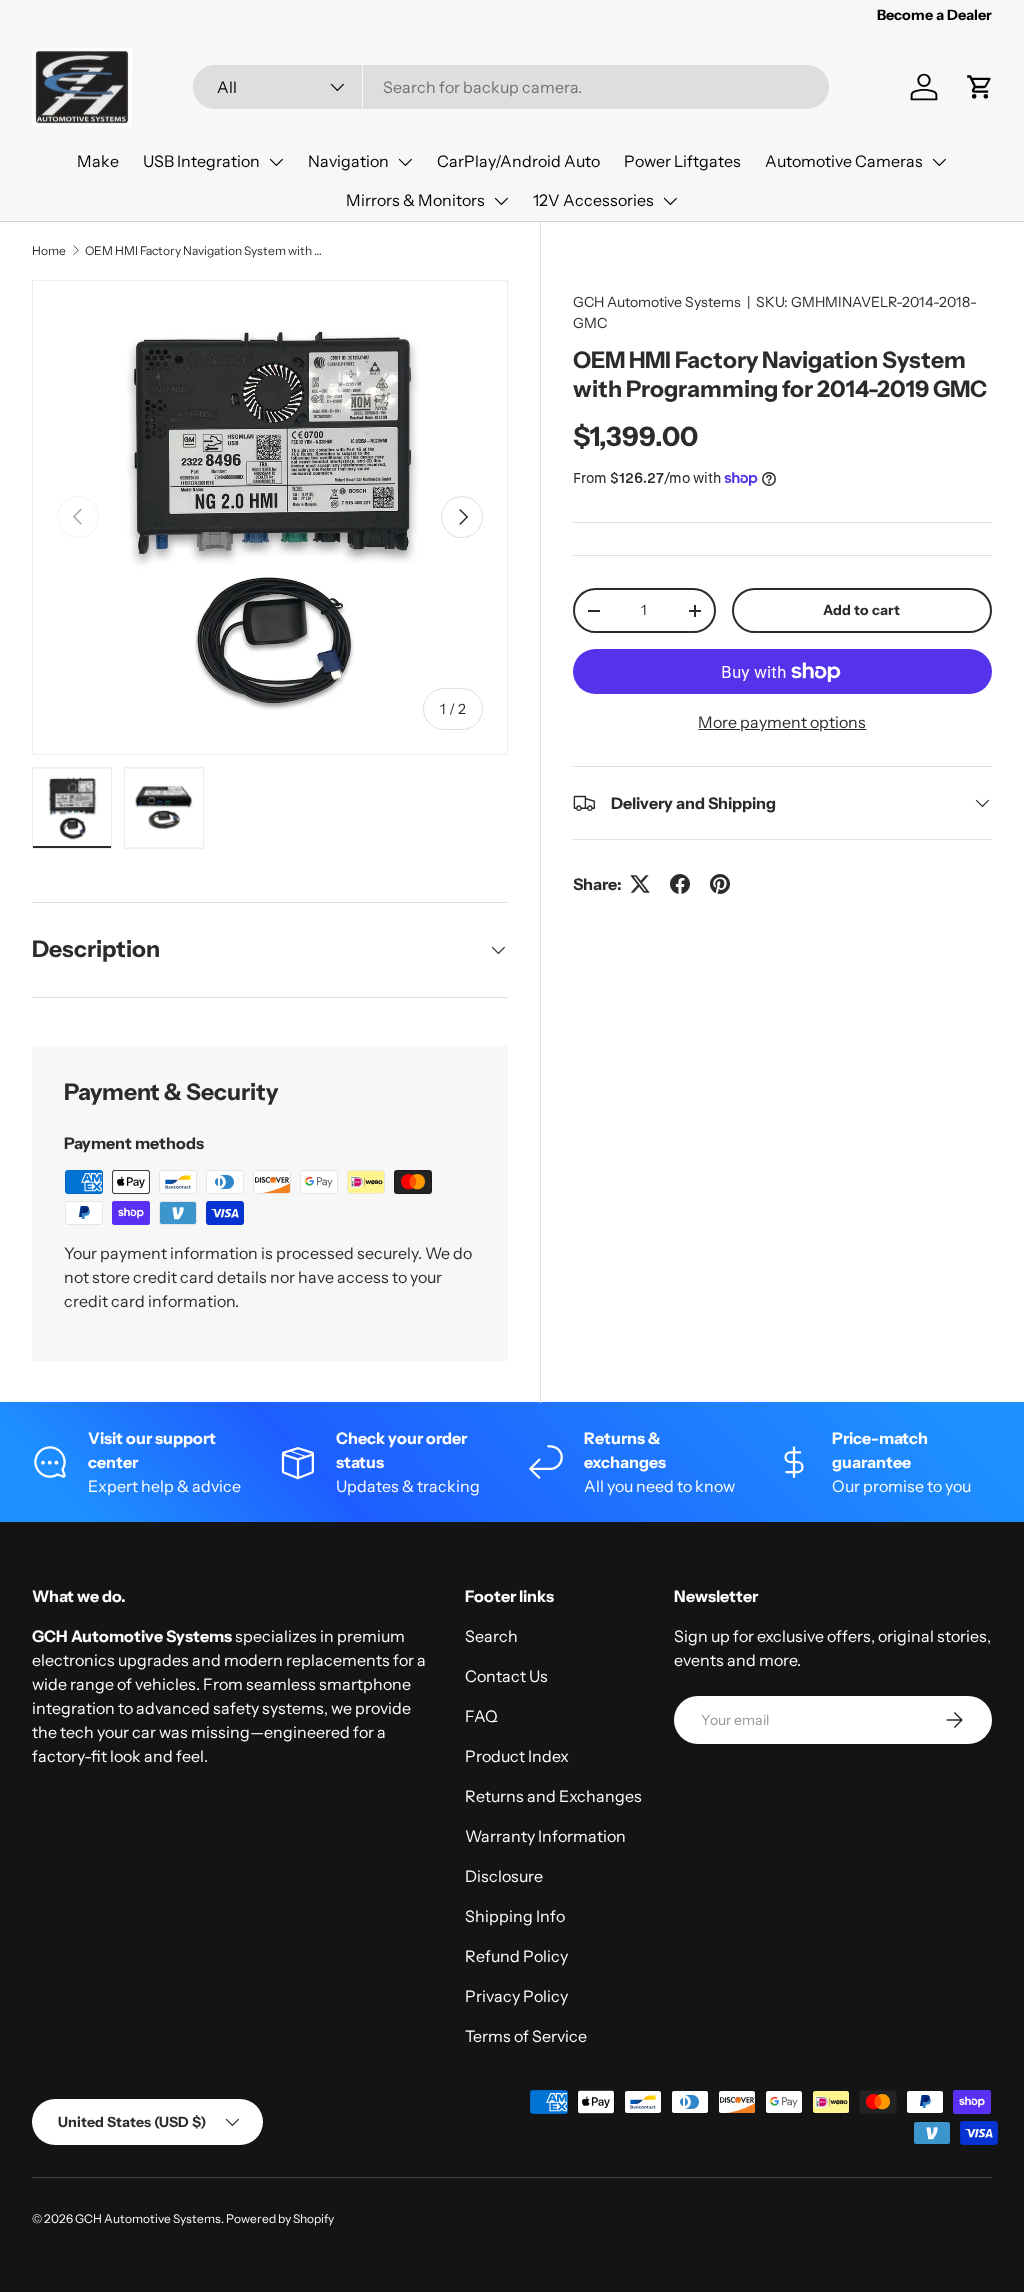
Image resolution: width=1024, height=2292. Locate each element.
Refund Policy (516, 1956)
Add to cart (861, 610)
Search (491, 1636)
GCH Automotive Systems (657, 302)
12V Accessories (593, 200)
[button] (980, 87)
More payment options (782, 722)
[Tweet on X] (640, 884)
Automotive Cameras (844, 161)
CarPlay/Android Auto (518, 161)
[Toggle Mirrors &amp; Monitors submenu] (501, 201)
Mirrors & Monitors (415, 200)
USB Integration (201, 161)
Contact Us (506, 1676)
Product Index (517, 1756)
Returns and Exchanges (553, 1796)
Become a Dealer (934, 15)
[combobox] (510, 87)
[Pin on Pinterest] (720, 884)
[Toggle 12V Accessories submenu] (670, 201)
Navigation (348, 161)
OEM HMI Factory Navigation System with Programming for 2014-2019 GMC (205, 250)
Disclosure (504, 1876)
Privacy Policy (516, 1996)
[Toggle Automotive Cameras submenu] (939, 162)
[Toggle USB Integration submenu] (276, 162)
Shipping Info (515, 1916)
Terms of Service (526, 2036)
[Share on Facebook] (680, 884)
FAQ (481, 1716)
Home (49, 250)
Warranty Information (545, 1836)
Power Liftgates (682, 161)
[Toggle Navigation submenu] (405, 162)
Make (98, 161)
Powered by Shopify (280, 2218)
